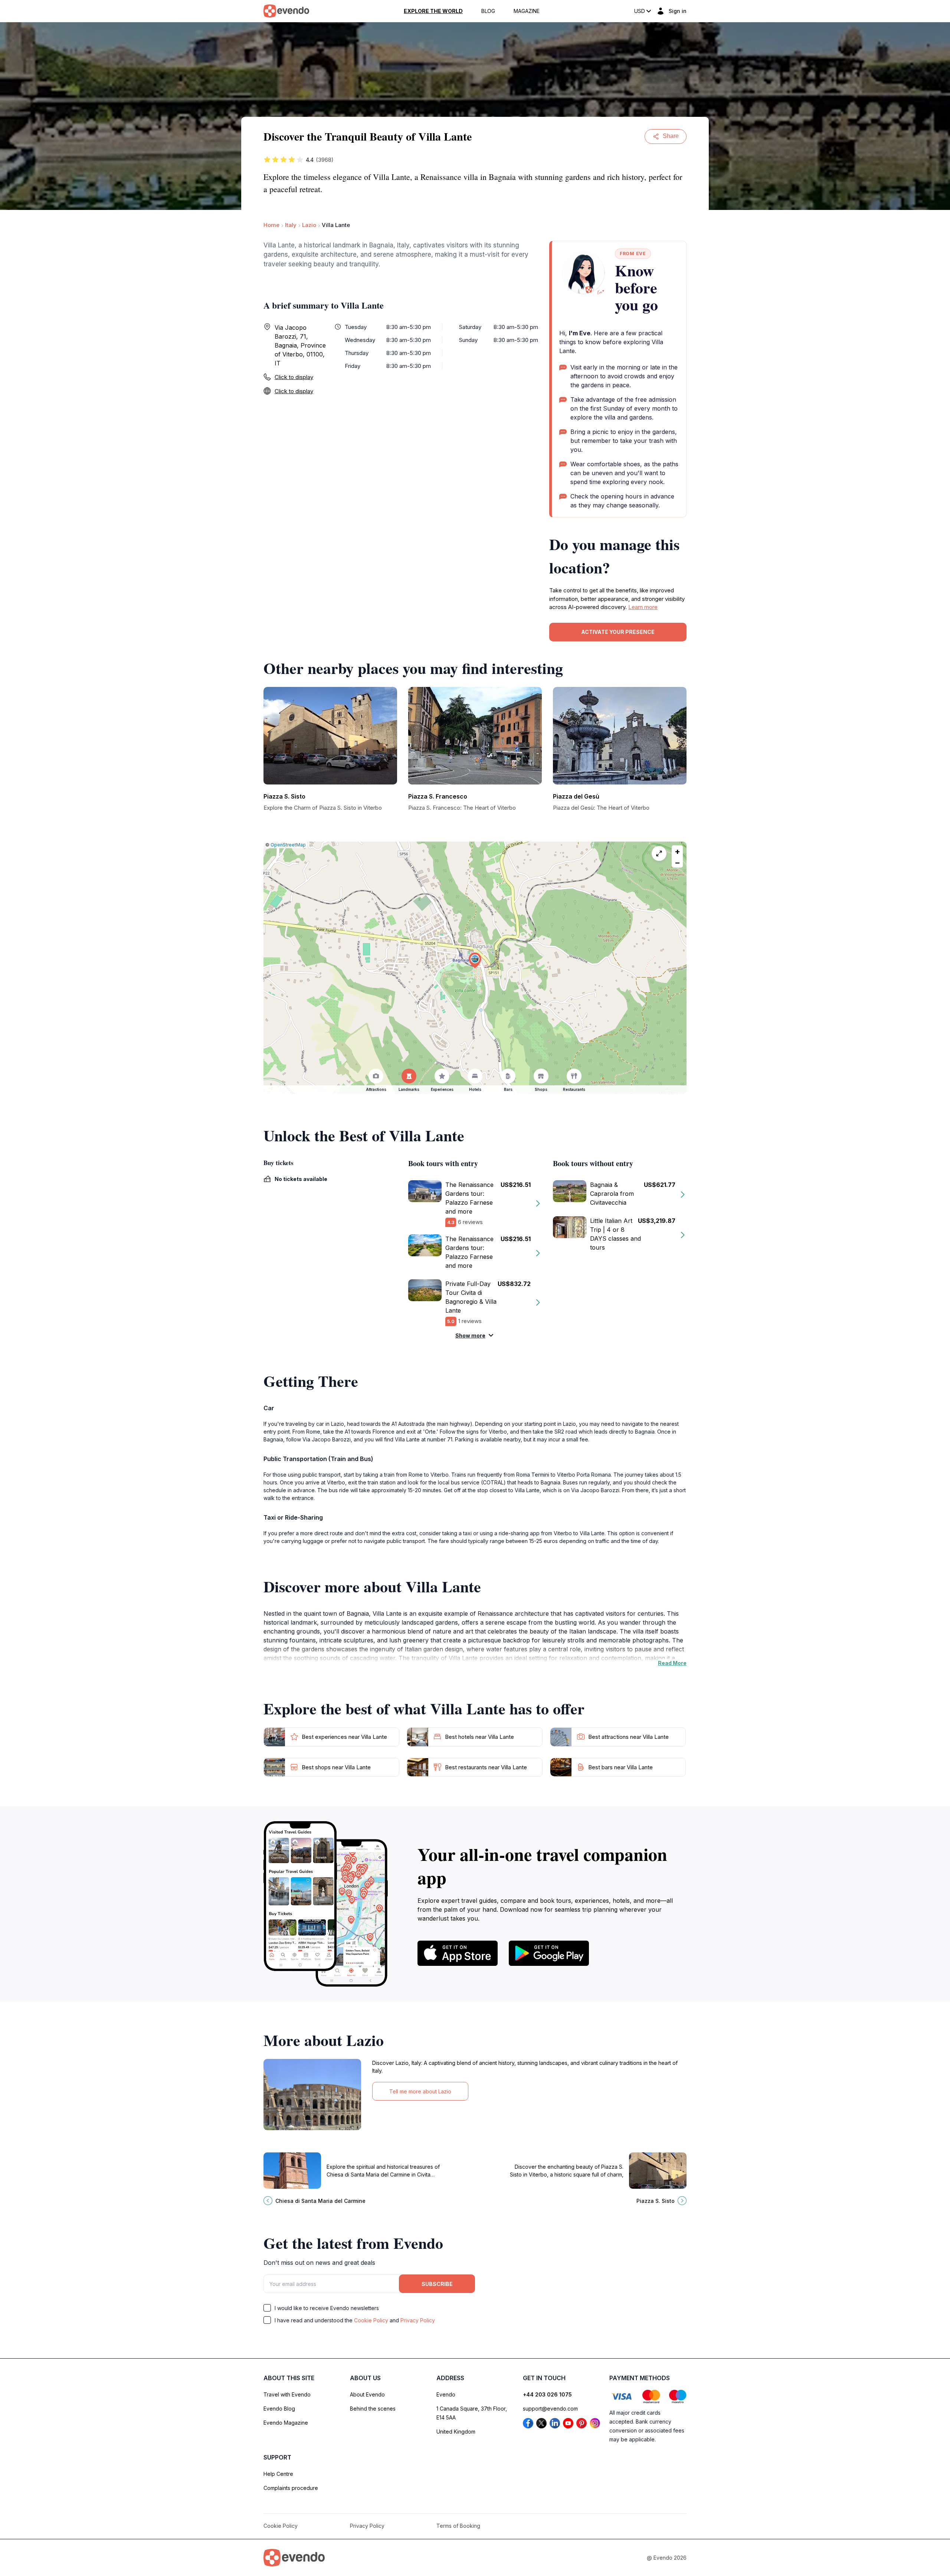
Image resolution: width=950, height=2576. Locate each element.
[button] (475, 960)
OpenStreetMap (288, 845)
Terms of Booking (458, 2526)
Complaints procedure (291, 2488)
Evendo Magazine (286, 2423)
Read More (672, 1663)
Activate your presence (618, 632)
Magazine (527, 11)
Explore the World (433, 11)
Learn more (643, 607)
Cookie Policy (371, 2320)
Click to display (294, 377)
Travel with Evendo (287, 2394)
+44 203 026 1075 (547, 2394)
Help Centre (278, 2474)
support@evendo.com (550, 2409)
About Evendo (367, 2394)
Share (671, 136)
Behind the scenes (373, 2409)
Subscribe (437, 2284)
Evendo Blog (279, 2409)
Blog (488, 11)
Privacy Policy (418, 2320)
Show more (470, 1335)
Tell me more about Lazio (420, 2091)
